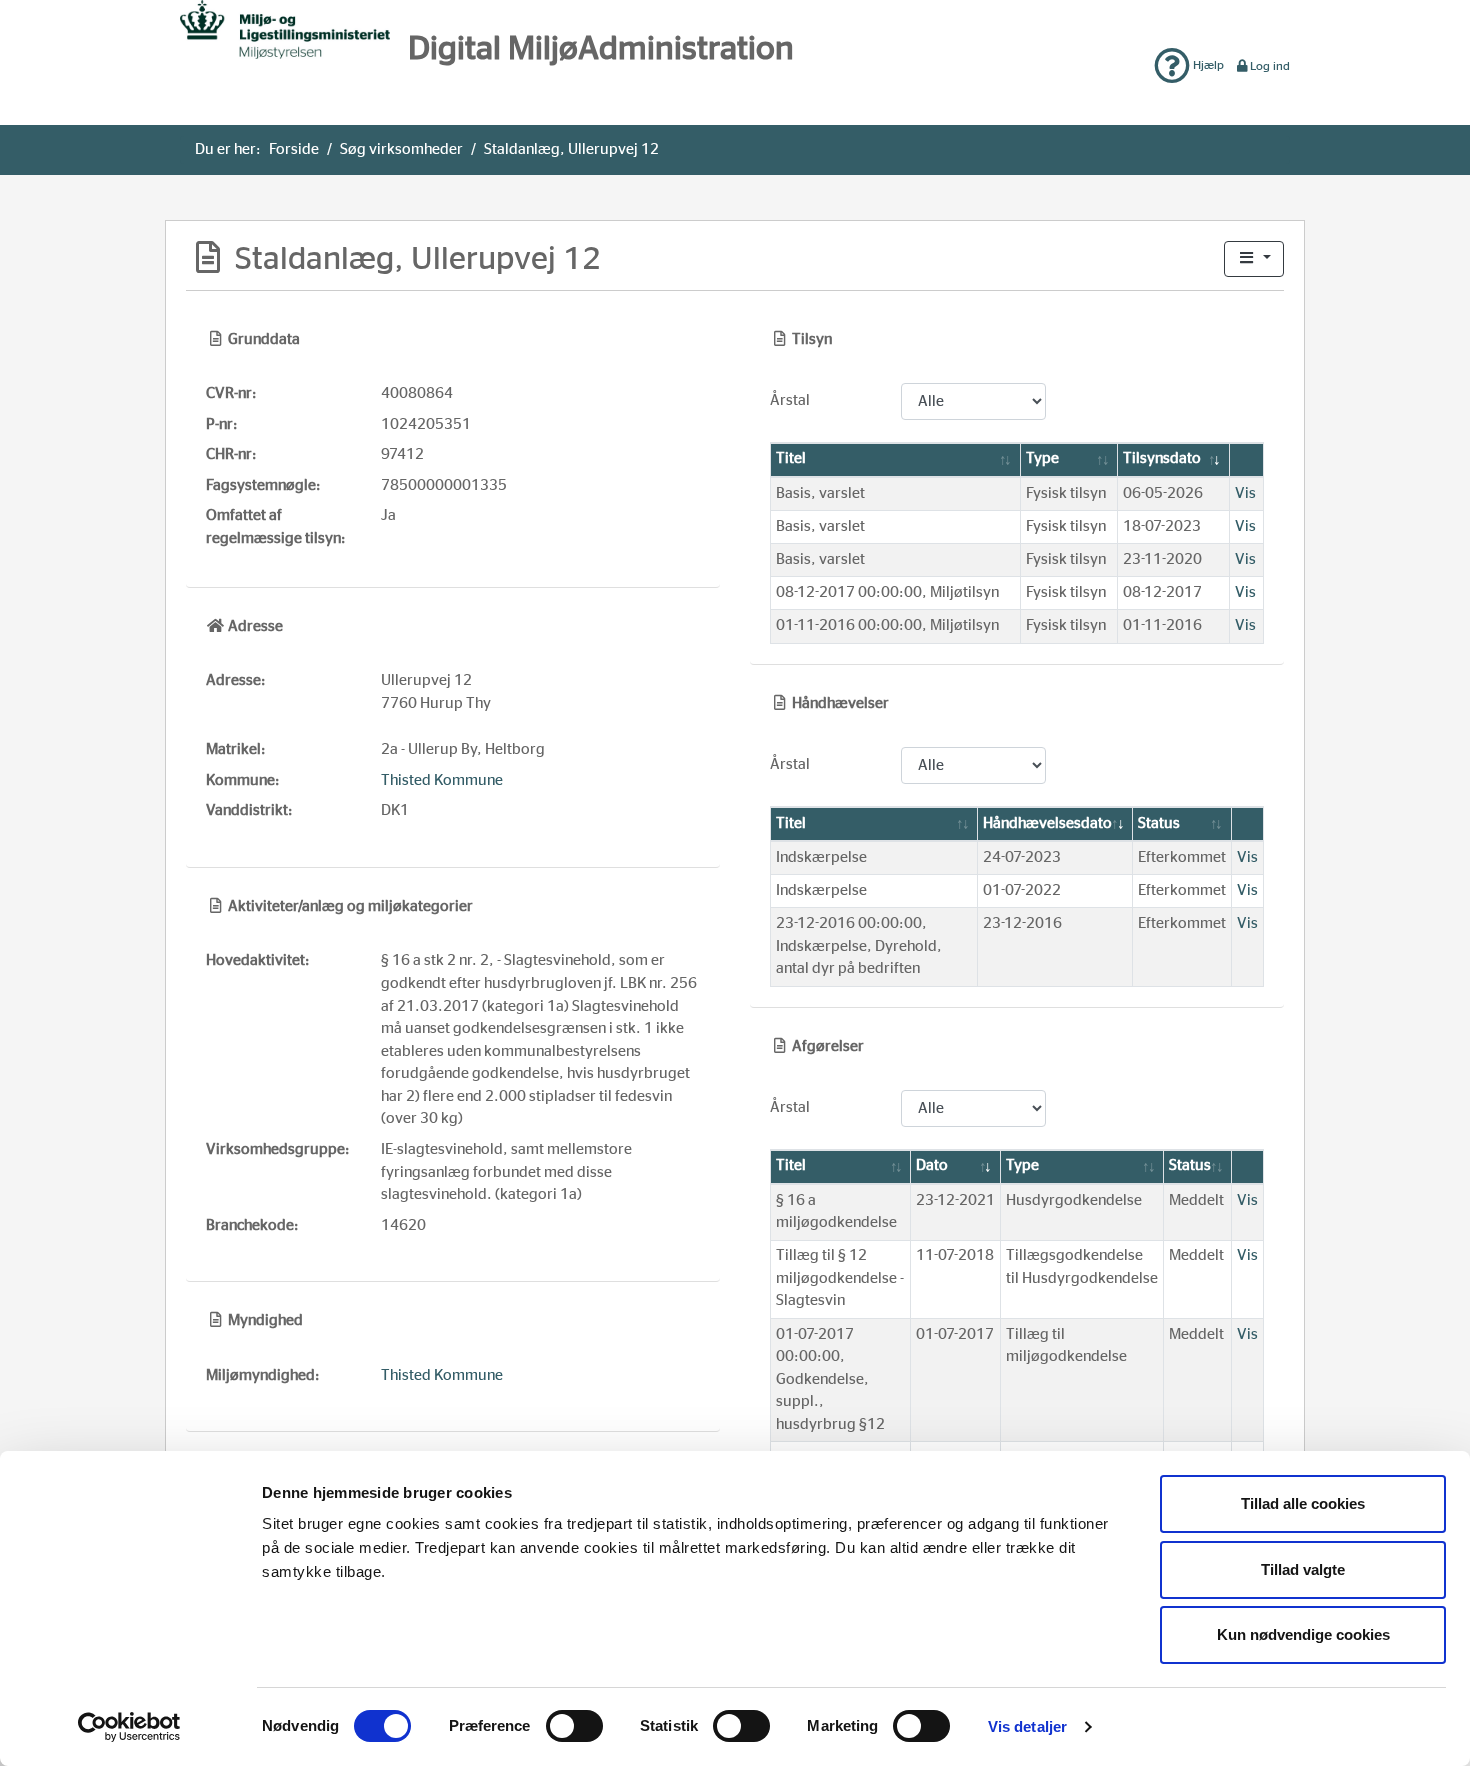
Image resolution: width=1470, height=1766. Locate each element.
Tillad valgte (1303, 1569)
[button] (1254, 259)
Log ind (1270, 66)
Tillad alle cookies (1303, 1503)
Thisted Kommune (442, 780)
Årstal (790, 400)
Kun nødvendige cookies (1303, 1634)
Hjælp (1207, 65)
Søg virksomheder (401, 149)
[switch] (574, 1726)
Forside (294, 149)
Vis (1245, 493)
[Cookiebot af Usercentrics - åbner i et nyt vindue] (129, 1727)
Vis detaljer (1027, 1726)
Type (1042, 458)
